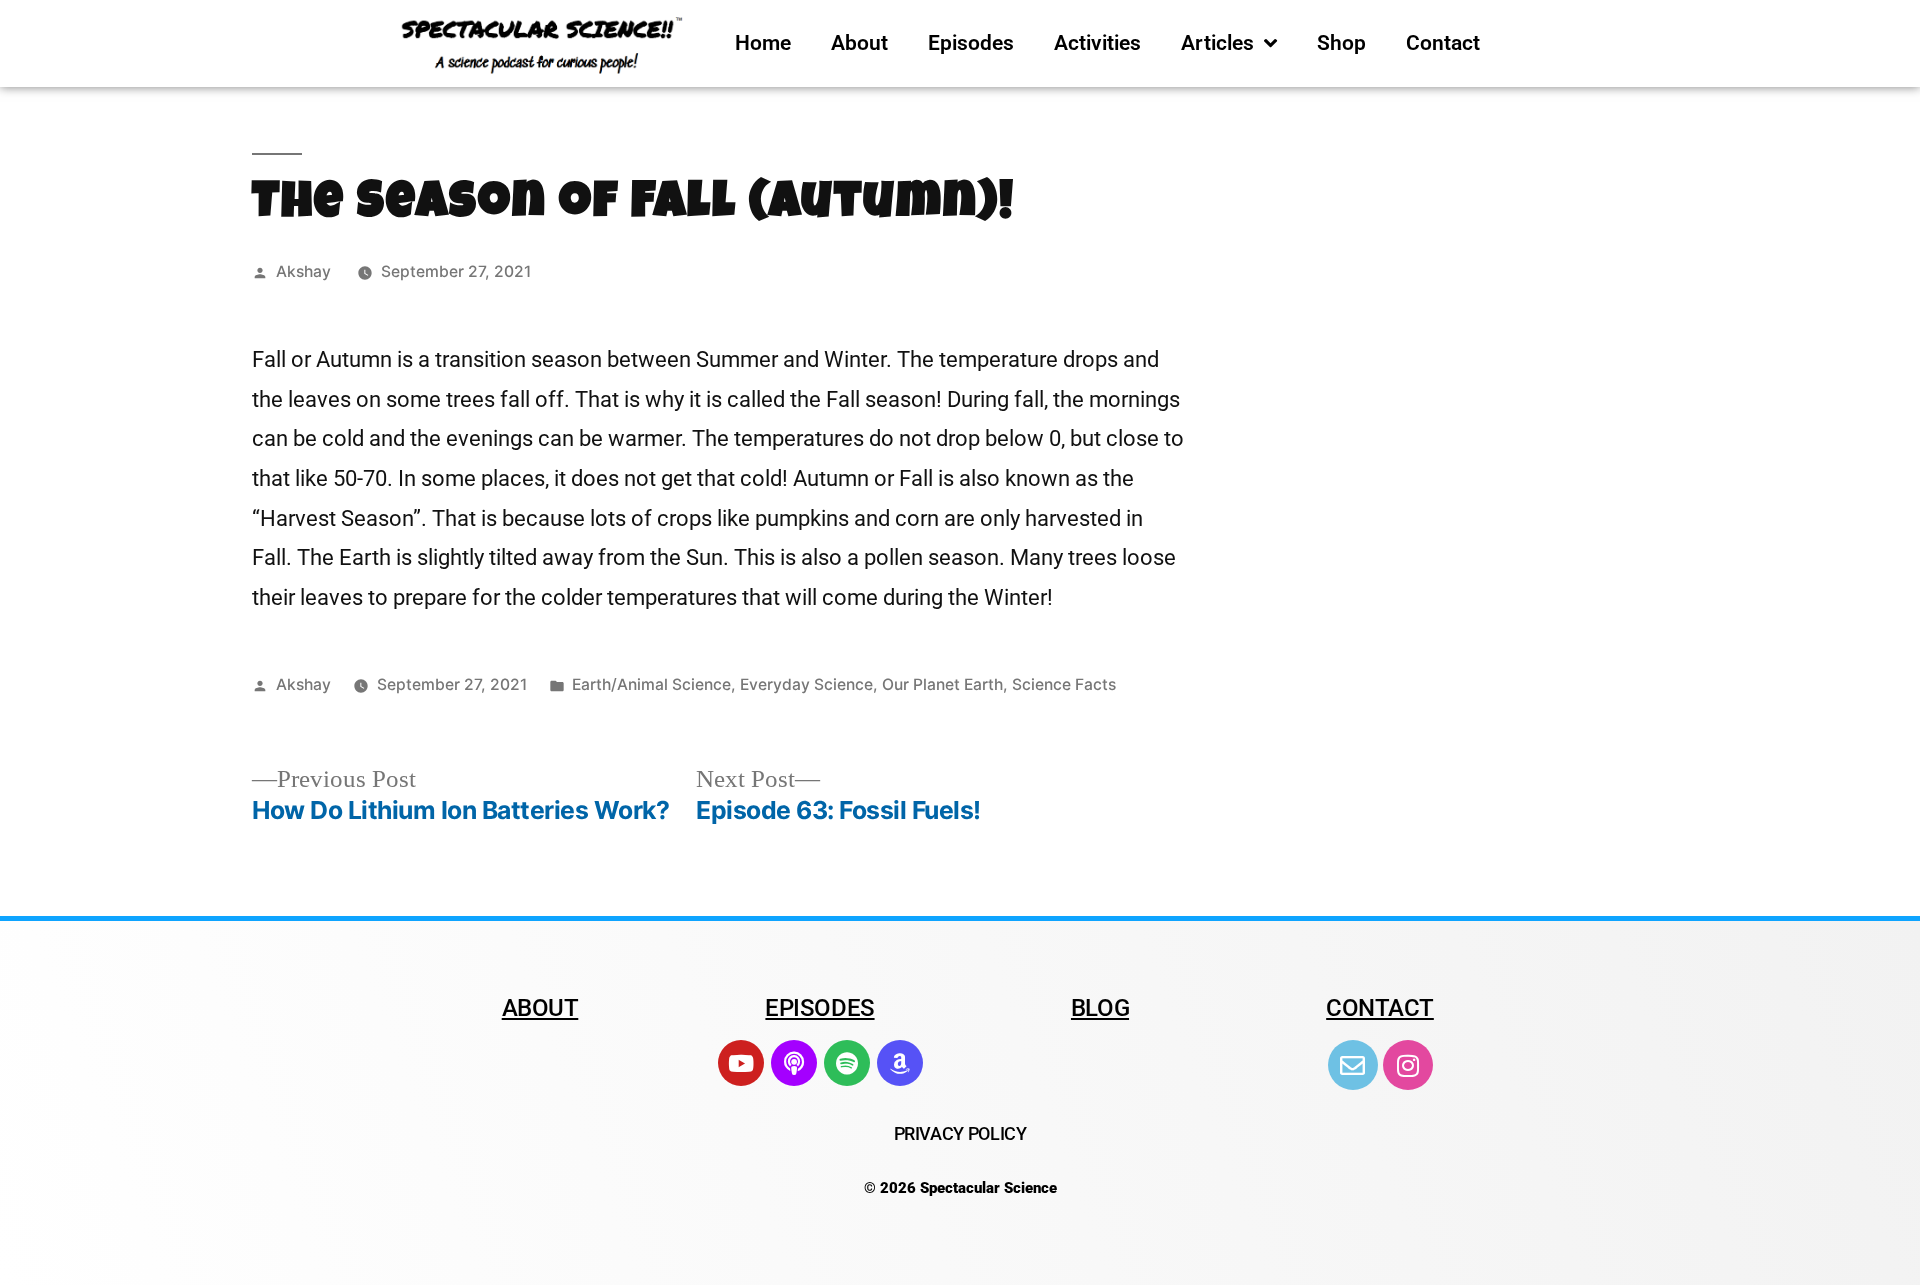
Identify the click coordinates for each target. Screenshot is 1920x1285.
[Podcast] (794, 1063)
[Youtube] (741, 1063)
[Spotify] (847, 1063)
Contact (1443, 43)
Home (763, 43)
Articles (1217, 43)
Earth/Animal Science (651, 684)
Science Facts (1064, 684)
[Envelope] (1353, 1065)
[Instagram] (1408, 1065)
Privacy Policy (960, 1133)
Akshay (303, 271)
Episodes (971, 43)
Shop (1341, 43)
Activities (1097, 43)
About (859, 43)
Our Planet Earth (942, 684)
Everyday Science (806, 684)
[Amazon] (900, 1063)
